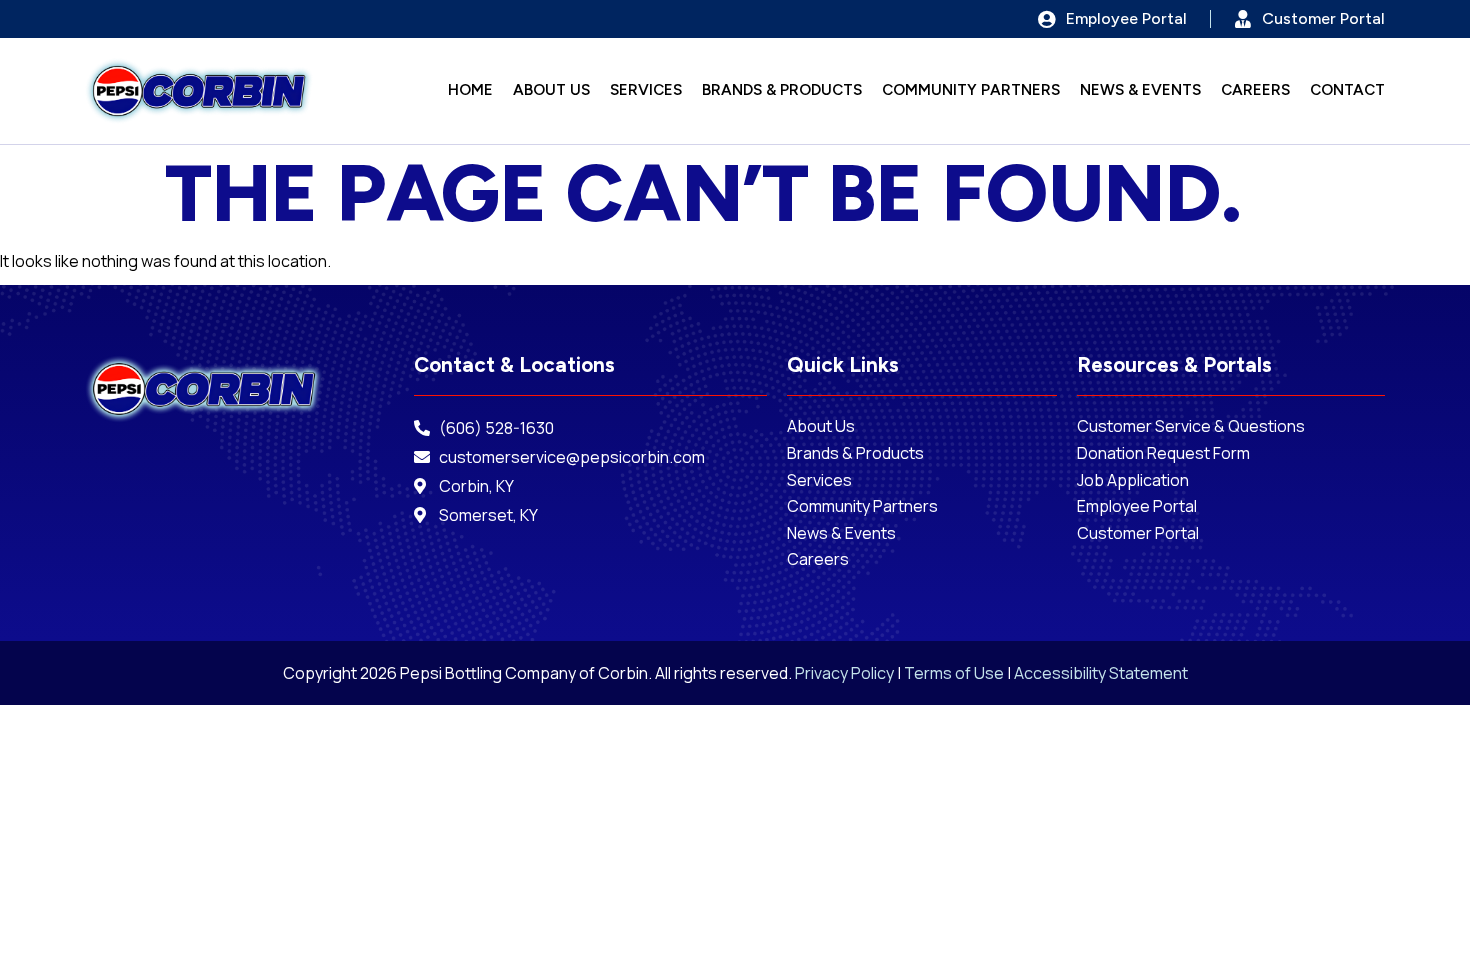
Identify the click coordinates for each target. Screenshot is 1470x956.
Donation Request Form (1165, 453)
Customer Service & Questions (1191, 426)
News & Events (1140, 90)
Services (646, 90)
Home (470, 90)
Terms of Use (954, 673)
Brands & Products (782, 90)
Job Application (1133, 480)
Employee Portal (1138, 506)
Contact (1347, 90)
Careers (1255, 90)
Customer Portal (1138, 533)
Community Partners (971, 90)
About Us (551, 90)
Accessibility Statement (1101, 673)
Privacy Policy (844, 673)
